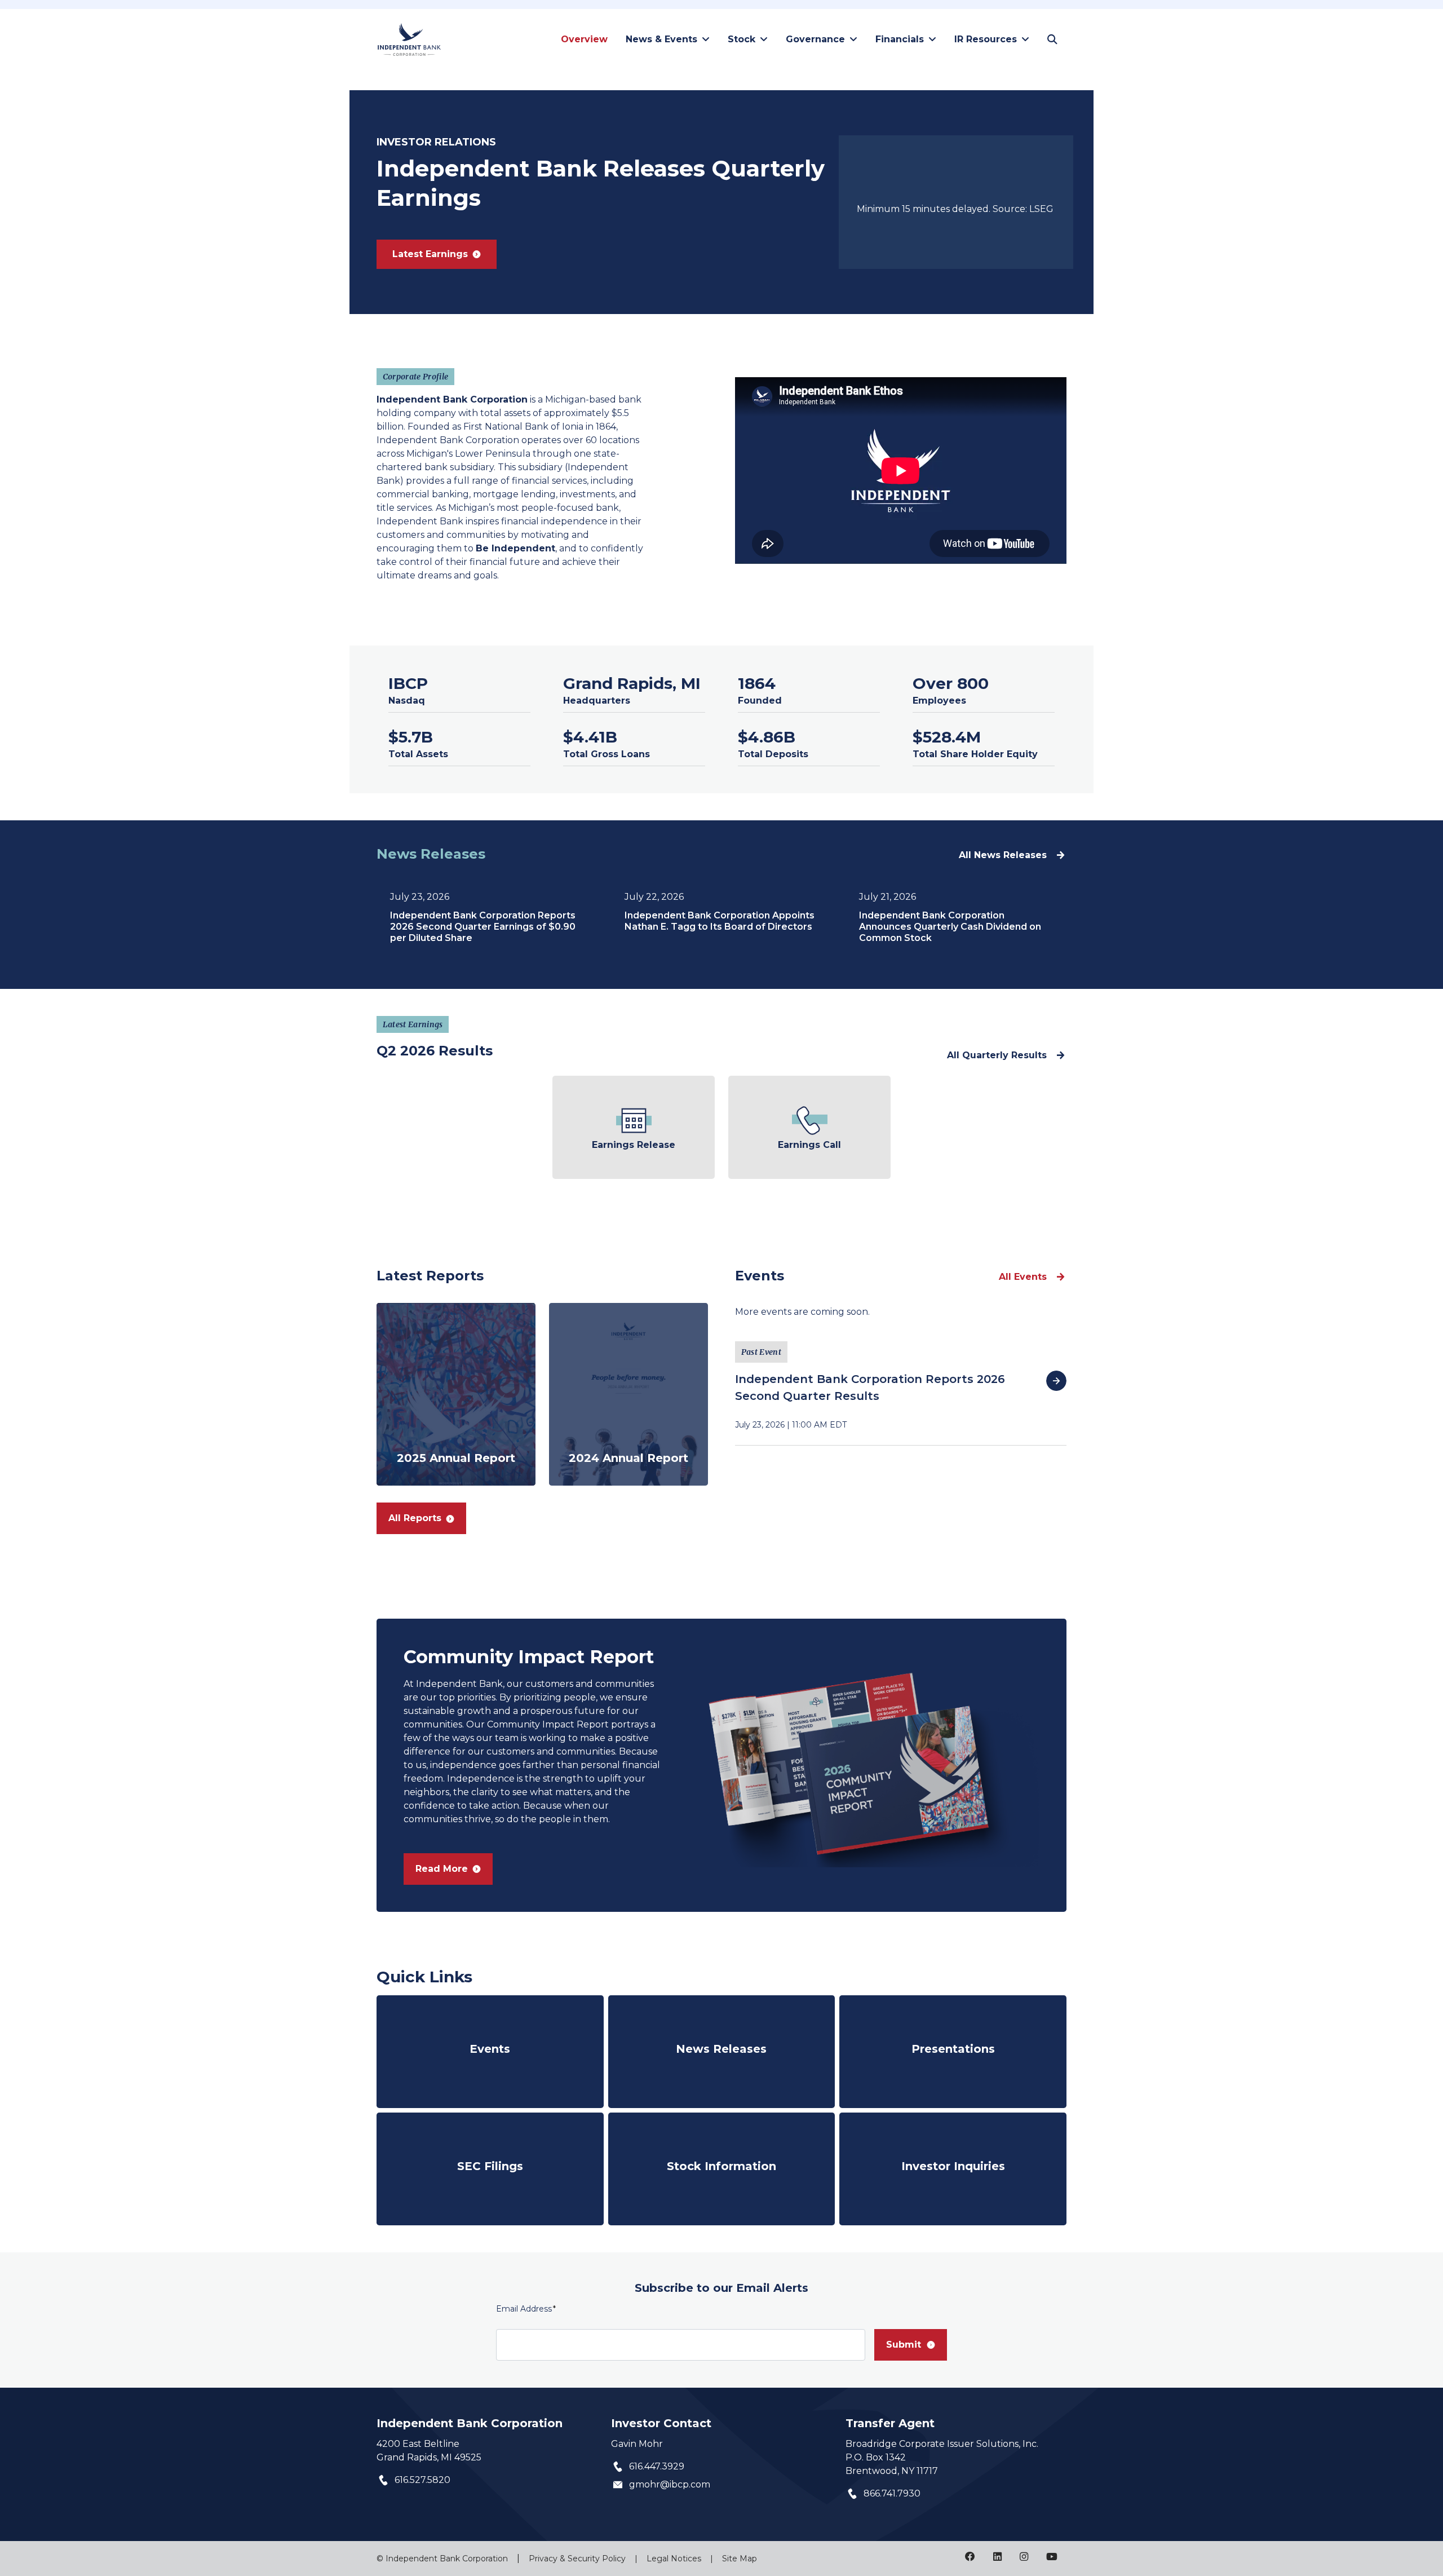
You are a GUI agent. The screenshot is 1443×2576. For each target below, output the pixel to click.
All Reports (415, 1518)
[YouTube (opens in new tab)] (1052, 2557)
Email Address (526, 2308)
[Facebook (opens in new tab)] (970, 2557)
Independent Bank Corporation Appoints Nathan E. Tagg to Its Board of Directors (720, 921)
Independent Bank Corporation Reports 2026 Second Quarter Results (870, 1388)
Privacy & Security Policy (577, 2559)
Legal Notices (674, 2559)
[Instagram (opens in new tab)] (1024, 2557)
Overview (584, 39)
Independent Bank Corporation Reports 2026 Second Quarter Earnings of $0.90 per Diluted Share (483, 927)
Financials (900, 39)
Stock (742, 39)
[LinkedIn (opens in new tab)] (997, 2557)
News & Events (661, 39)
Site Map (740, 2559)
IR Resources (986, 39)
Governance (815, 39)
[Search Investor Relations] (1052, 39)
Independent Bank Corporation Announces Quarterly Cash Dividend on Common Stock (950, 927)
